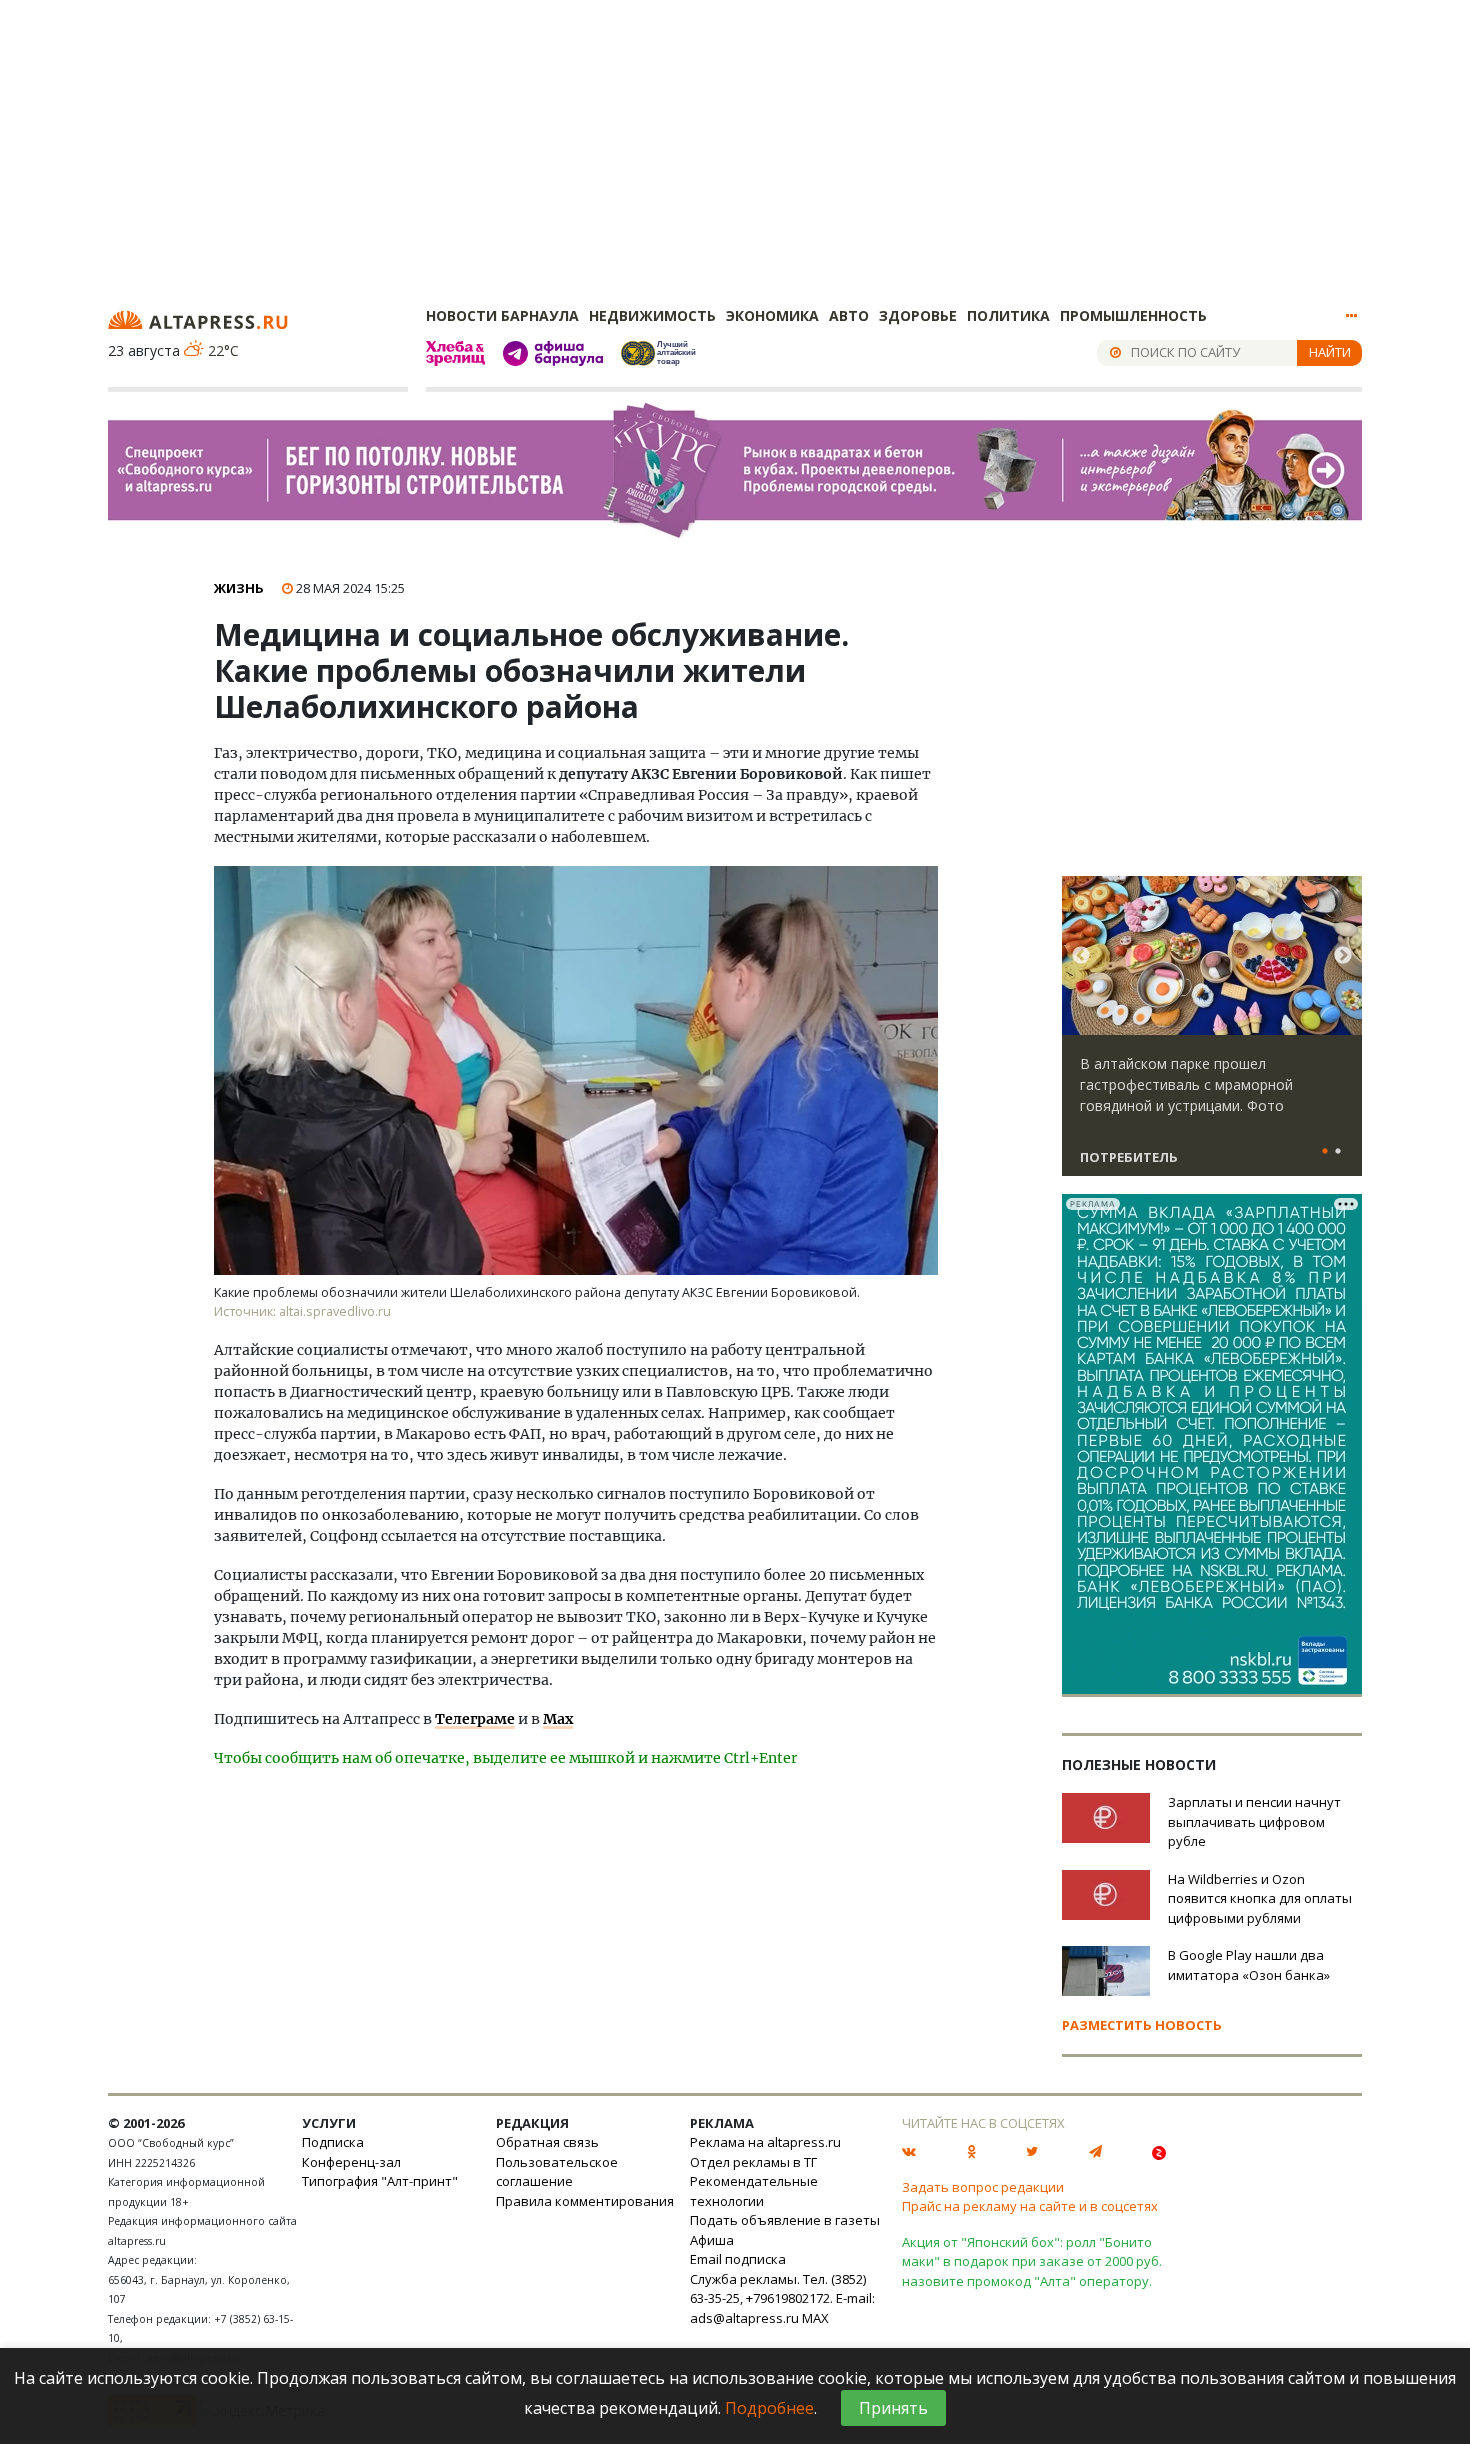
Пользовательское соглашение (557, 2172)
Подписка (333, 2142)
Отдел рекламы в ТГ (753, 2162)
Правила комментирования (585, 2201)
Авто (849, 315)
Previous (1081, 956)
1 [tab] (1325, 1152)
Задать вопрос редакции (983, 2187)
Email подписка (738, 2259)
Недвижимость (652, 315)
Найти (1330, 352)
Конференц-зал (351, 2162)
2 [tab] (1338, 1152)
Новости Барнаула (502, 315)
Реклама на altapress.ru (765, 2142)
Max (558, 1719)
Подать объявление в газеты (785, 2220)
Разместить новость (1142, 2025)
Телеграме (475, 1719)
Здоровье (918, 315)
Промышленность (1133, 315)
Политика (1008, 315)
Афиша (712, 2240)
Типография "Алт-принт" (380, 2181)
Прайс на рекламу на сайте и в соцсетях (1030, 2206)
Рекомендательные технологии (754, 2191)
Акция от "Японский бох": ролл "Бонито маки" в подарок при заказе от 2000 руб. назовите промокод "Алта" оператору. (1032, 2261)
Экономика (772, 315)
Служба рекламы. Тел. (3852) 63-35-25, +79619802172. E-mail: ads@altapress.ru (782, 2298)
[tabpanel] (1212, 1035)
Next (1343, 956)
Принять (893, 2408)
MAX (815, 2318)
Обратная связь (547, 2142)
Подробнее (769, 2408)
